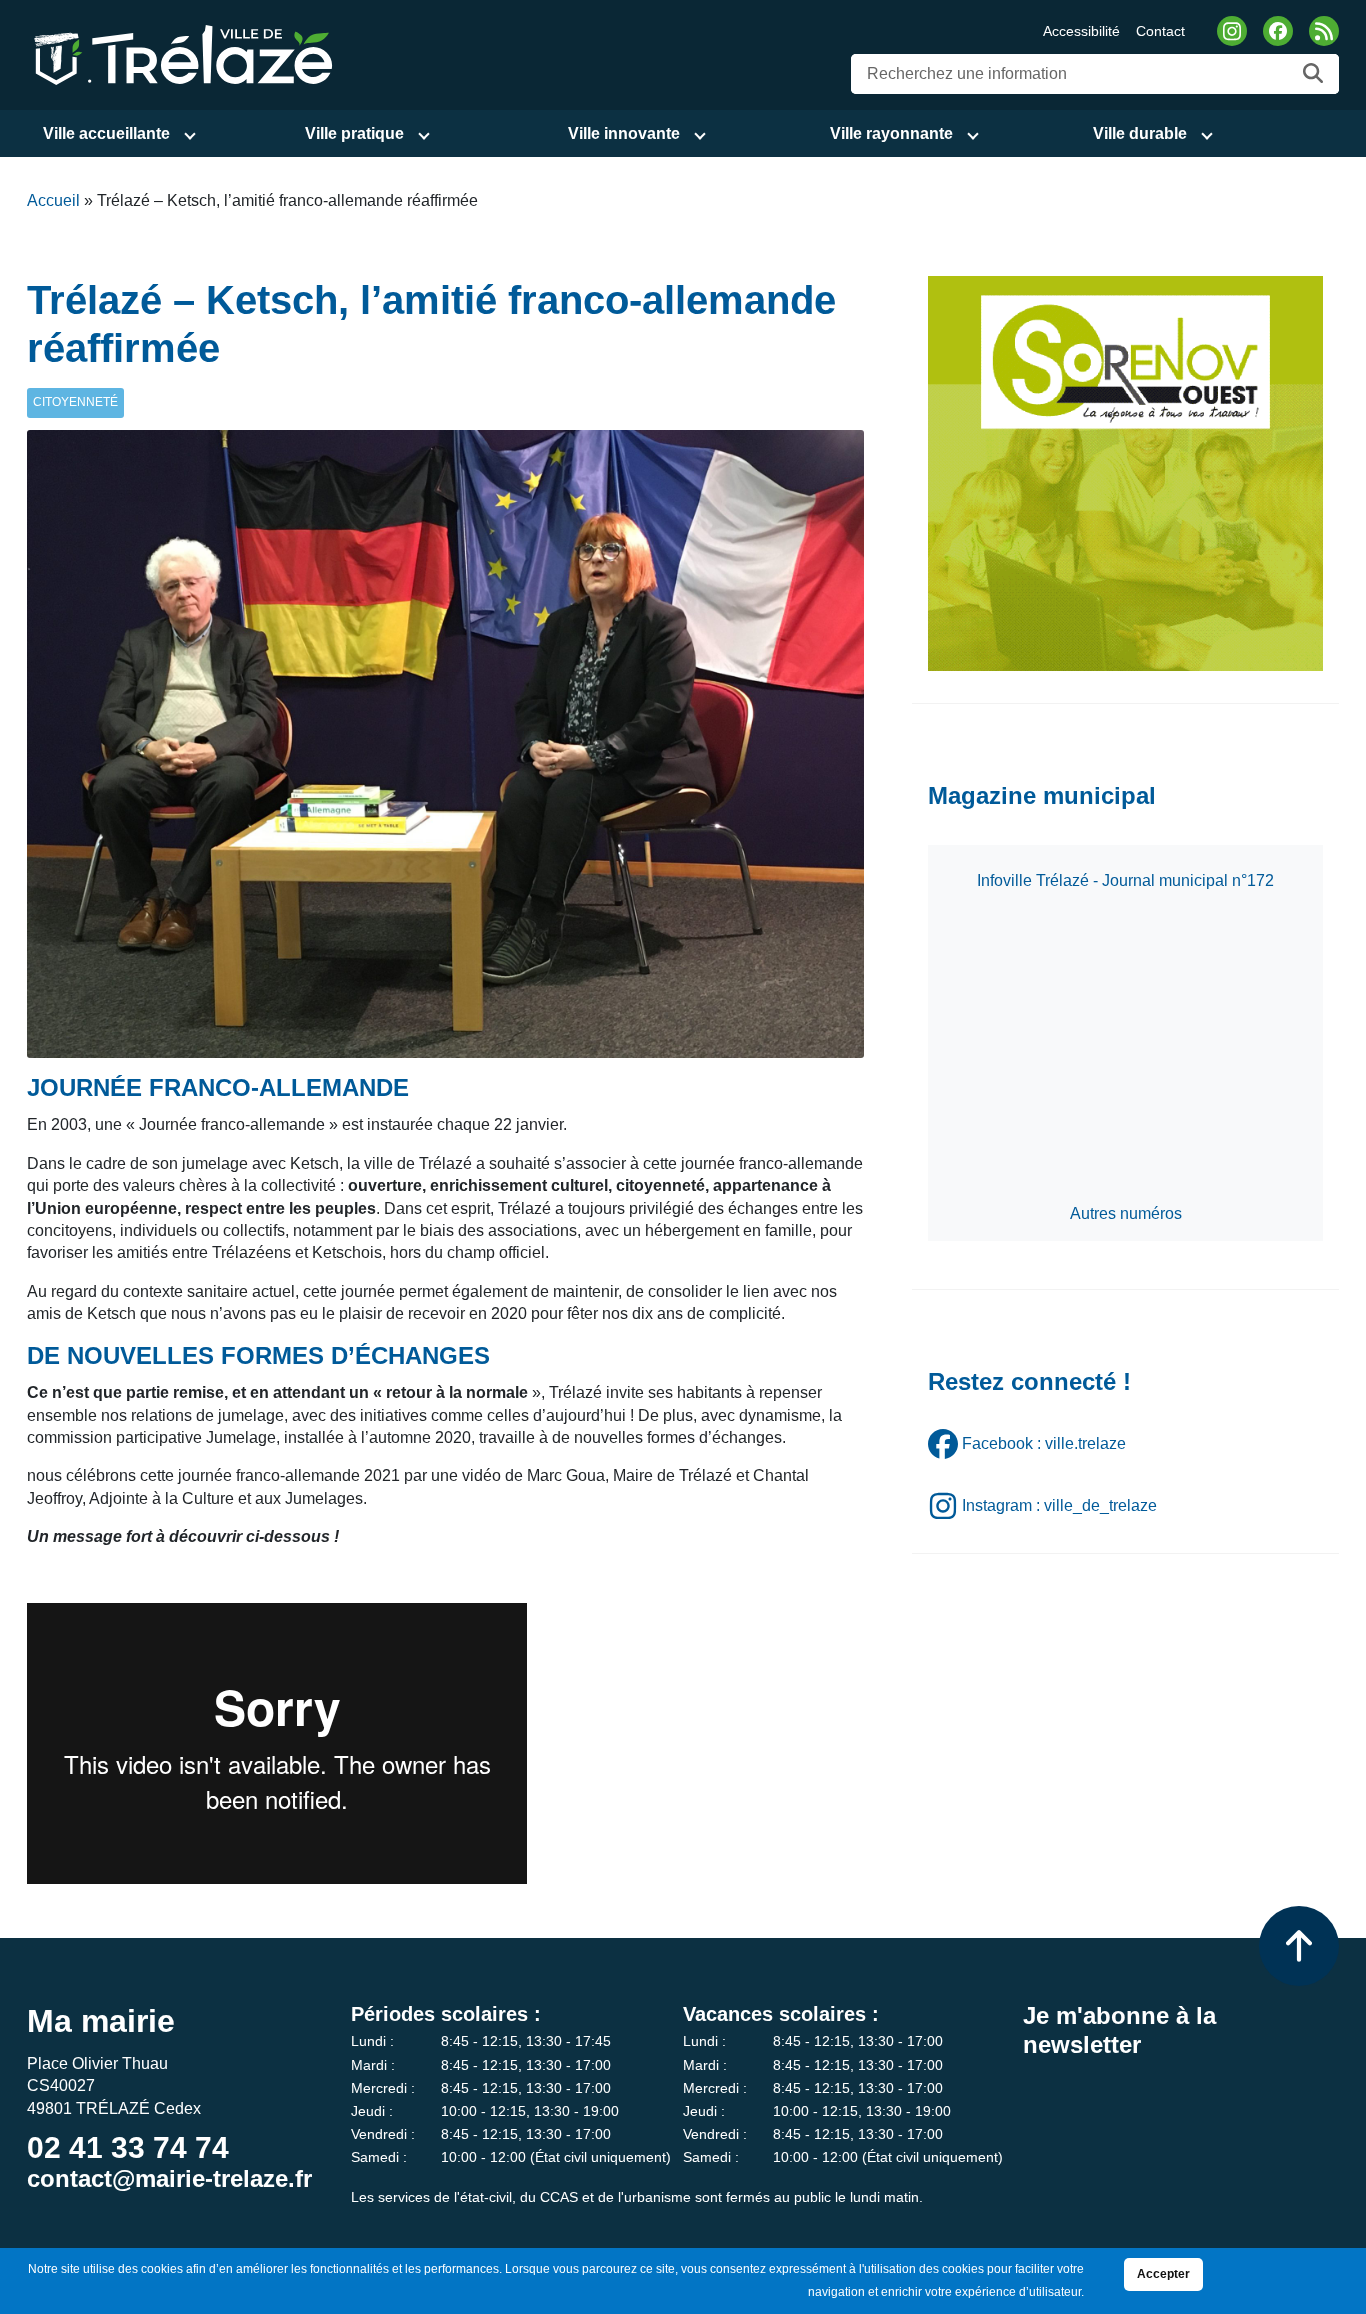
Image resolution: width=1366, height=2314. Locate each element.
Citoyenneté (75, 402)
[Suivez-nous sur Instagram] (1232, 31)
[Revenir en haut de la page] (1299, 1946)
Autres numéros (1126, 1213)
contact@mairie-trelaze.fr (169, 2178)
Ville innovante (624, 133)
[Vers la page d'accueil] (180, 53)
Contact (1160, 31)
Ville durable (1140, 133)
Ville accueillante (106, 133)
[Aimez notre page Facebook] (1278, 31)
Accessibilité (1081, 31)
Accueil (53, 200)
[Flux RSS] (1324, 31)
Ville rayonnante (891, 133)
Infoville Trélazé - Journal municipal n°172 (1125, 880)
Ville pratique (354, 133)
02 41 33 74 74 (128, 2147)
